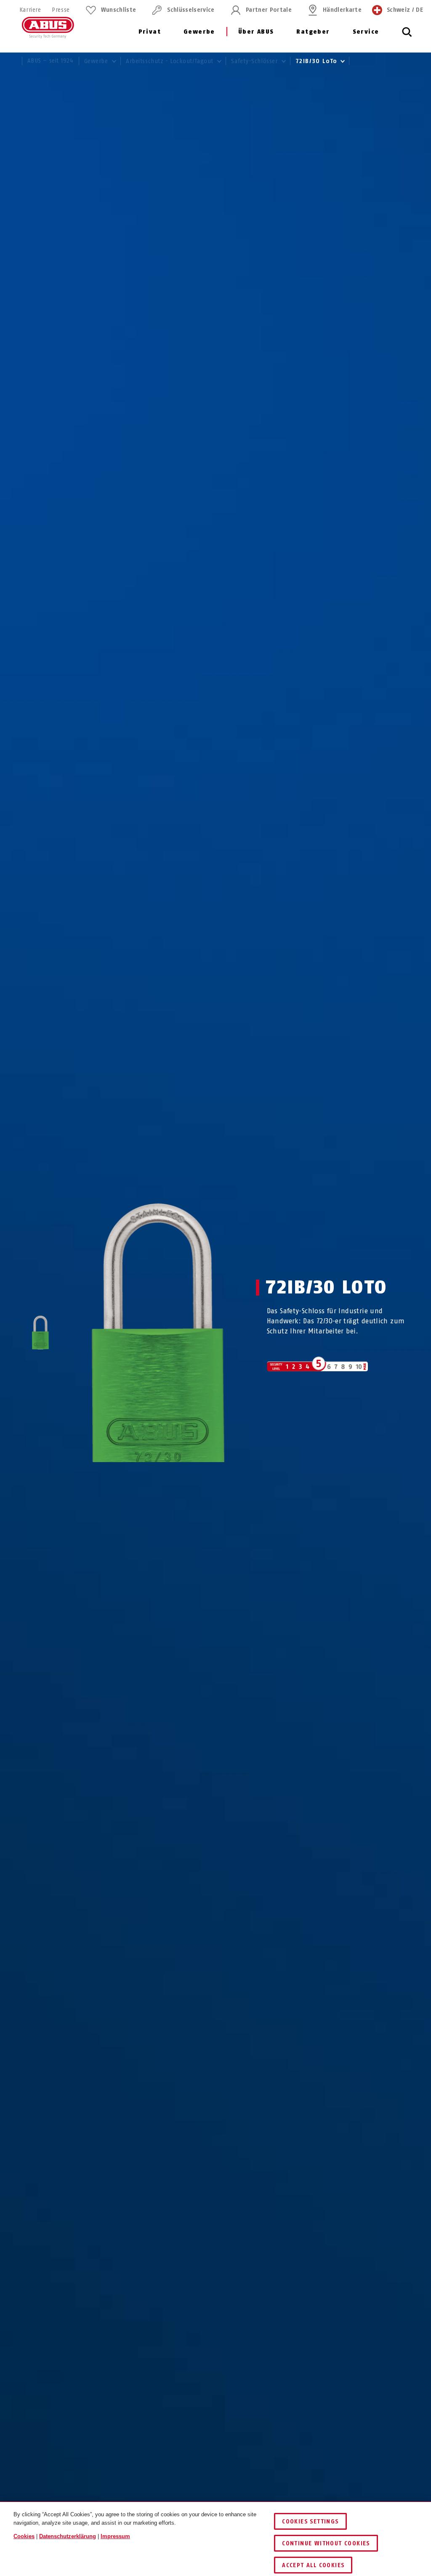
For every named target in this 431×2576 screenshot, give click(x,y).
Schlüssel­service (191, 10)
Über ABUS (256, 32)
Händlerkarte (342, 10)
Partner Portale (269, 10)
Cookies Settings (310, 2522)
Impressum (115, 2536)
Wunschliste (119, 10)
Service (366, 32)
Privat (150, 32)
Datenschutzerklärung (68, 2536)
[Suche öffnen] (407, 37)
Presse (61, 10)
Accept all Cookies (313, 2565)
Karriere (30, 10)
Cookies (24, 2536)
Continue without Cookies (326, 2543)
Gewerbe (199, 32)
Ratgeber (313, 32)
